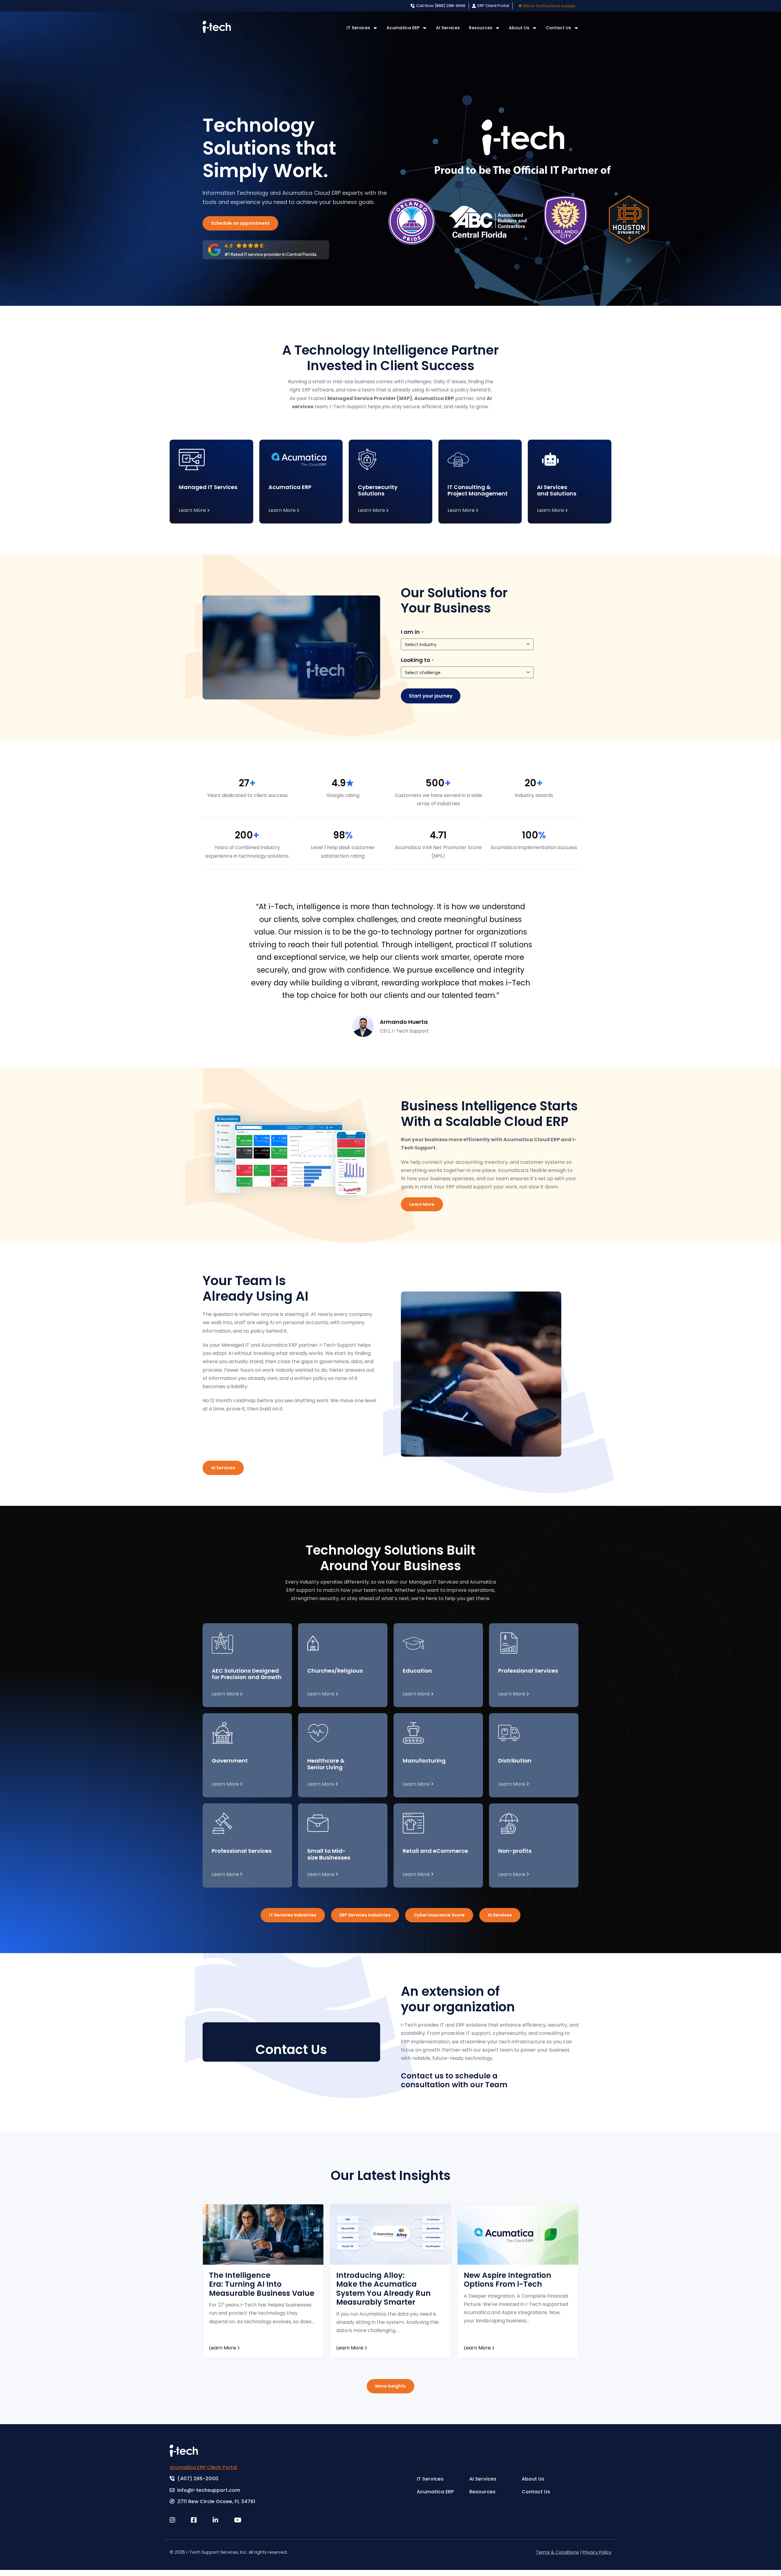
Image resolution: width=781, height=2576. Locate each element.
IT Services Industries (293, 1915)
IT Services (358, 28)
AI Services (448, 28)
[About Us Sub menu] (534, 28)
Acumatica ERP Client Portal (203, 2467)
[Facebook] (202, 2520)
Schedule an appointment (240, 223)
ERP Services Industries (365, 1915)
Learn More (422, 1204)
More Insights (390, 2386)
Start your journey (431, 696)
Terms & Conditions (557, 2552)
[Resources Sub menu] (498, 28)
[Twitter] (180, 2520)
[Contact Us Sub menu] (576, 28)
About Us (519, 28)
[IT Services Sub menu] (375, 28)
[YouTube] (245, 2520)
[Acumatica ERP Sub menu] (425, 28)
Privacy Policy (597, 2552)
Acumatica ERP (403, 28)
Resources (481, 28)
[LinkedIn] (223, 2520)
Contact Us (558, 28)
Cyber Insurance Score (439, 1915)
